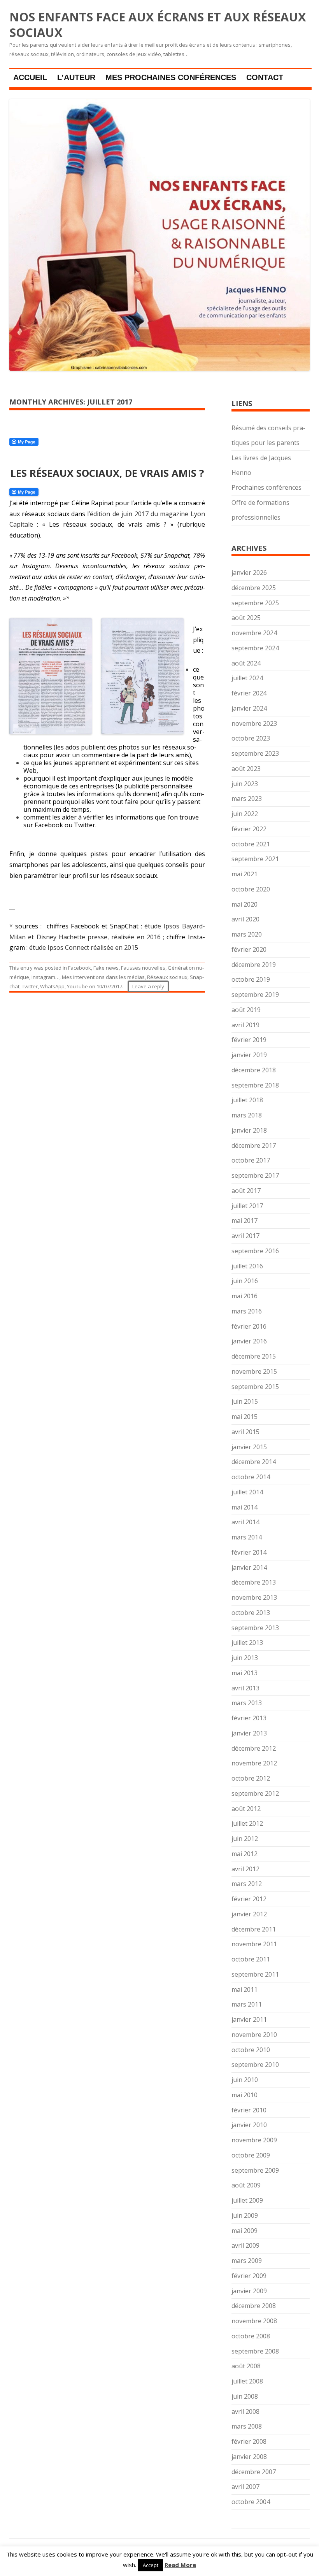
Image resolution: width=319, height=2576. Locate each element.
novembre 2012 (254, 1763)
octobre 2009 (251, 2155)
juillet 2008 (247, 2381)
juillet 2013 (247, 1643)
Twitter (30, 986)
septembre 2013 (255, 1628)
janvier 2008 (249, 2457)
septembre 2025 (255, 603)
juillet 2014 (247, 1492)
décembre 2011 (254, 1929)
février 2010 (249, 2110)
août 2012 (246, 1809)
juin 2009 (245, 2215)
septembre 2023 (255, 753)
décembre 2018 (254, 1070)
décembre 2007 (254, 2472)
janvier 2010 (249, 2125)
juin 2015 (245, 1401)
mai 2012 (245, 1854)
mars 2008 (247, 2426)
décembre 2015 (254, 1356)
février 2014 (249, 1552)
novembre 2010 (254, 2035)
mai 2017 (245, 1221)
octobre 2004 (251, 2502)
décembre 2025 (254, 588)
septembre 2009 (255, 2170)
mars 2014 (247, 1537)
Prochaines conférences (266, 487)
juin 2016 (245, 1281)
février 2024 (249, 693)
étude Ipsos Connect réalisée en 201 (82, 947)
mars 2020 (247, 934)
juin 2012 (245, 1839)
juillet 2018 (247, 1100)
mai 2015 (245, 1417)
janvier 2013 (249, 1733)
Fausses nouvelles (143, 968)
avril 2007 (245, 2487)
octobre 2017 (251, 1160)
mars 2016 (247, 1311)
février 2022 (249, 829)
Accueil (30, 77)
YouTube (77, 986)
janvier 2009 (249, 2291)
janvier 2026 (249, 573)
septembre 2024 (255, 648)
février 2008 (249, 2441)
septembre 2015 (255, 1387)
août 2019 (246, 1010)
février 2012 (249, 1899)
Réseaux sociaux (167, 977)
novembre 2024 (254, 633)
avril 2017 (245, 1236)
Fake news (106, 968)
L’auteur (76, 77)
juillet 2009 (247, 2200)
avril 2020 (245, 919)
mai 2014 (245, 1507)
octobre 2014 (251, 1477)
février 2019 (249, 1040)
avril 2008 (245, 2411)
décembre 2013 (254, 1582)
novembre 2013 (254, 1597)
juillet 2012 (247, 1823)
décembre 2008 (254, 2306)
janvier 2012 (249, 1914)
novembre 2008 (254, 2321)
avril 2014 (245, 1522)
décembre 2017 (254, 1145)
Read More (180, 2565)
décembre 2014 (254, 1462)
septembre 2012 (255, 1793)
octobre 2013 (251, 1613)
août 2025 (246, 618)
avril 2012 (245, 1869)
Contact (265, 77)
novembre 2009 (254, 2140)
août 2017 (246, 1191)
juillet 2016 (247, 1266)
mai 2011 (245, 1989)
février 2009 (249, 2276)
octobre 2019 (251, 979)
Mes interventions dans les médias (103, 977)
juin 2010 (245, 2080)
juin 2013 (245, 1658)
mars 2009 (247, 2261)
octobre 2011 (251, 1959)
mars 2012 (247, 1884)
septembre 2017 (255, 1175)
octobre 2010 (251, 2050)
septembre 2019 (255, 995)
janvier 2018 (249, 1130)
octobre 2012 (251, 1778)
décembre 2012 (254, 1748)
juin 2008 (245, 2396)
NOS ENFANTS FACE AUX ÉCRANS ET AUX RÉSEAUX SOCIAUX (158, 25)
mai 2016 (245, 1296)
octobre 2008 (251, 2336)
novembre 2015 (254, 1371)
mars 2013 (247, 1703)
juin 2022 (245, 814)
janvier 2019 (249, 1055)
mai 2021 (245, 874)
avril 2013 (245, 1688)
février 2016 (249, 1326)
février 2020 (249, 949)
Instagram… (46, 977)
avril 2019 (245, 1025)
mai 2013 (245, 1673)
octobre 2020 (251, 889)
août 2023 (246, 769)
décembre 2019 (254, 965)
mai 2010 (245, 2095)
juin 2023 (245, 784)
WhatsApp (52, 986)
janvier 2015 (249, 1447)
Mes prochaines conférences (171, 77)
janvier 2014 (249, 1567)
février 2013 (249, 1718)
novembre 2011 (254, 1944)
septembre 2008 (255, 2351)
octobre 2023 (251, 738)
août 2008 (246, 2366)
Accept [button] (151, 2565)
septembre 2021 (255, 859)
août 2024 (246, 663)
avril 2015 (245, 1432)
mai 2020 (245, 904)
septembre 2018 (255, 1085)
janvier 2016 (249, 1341)
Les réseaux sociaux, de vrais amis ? (107, 473)
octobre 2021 (251, 844)
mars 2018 (247, 1115)
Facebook (80, 968)
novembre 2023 (254, 723)
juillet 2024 (247, 678)
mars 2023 (247, 799)
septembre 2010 (255, 2065)
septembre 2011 (255, 1974)
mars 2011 (247, 2004)
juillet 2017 (247, 1206)
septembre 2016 (255, 1251)
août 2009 (246, 2185)
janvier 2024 (249, 708)
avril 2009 (245, 2245)
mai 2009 (245, 2231)
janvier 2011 (249, 2019)
